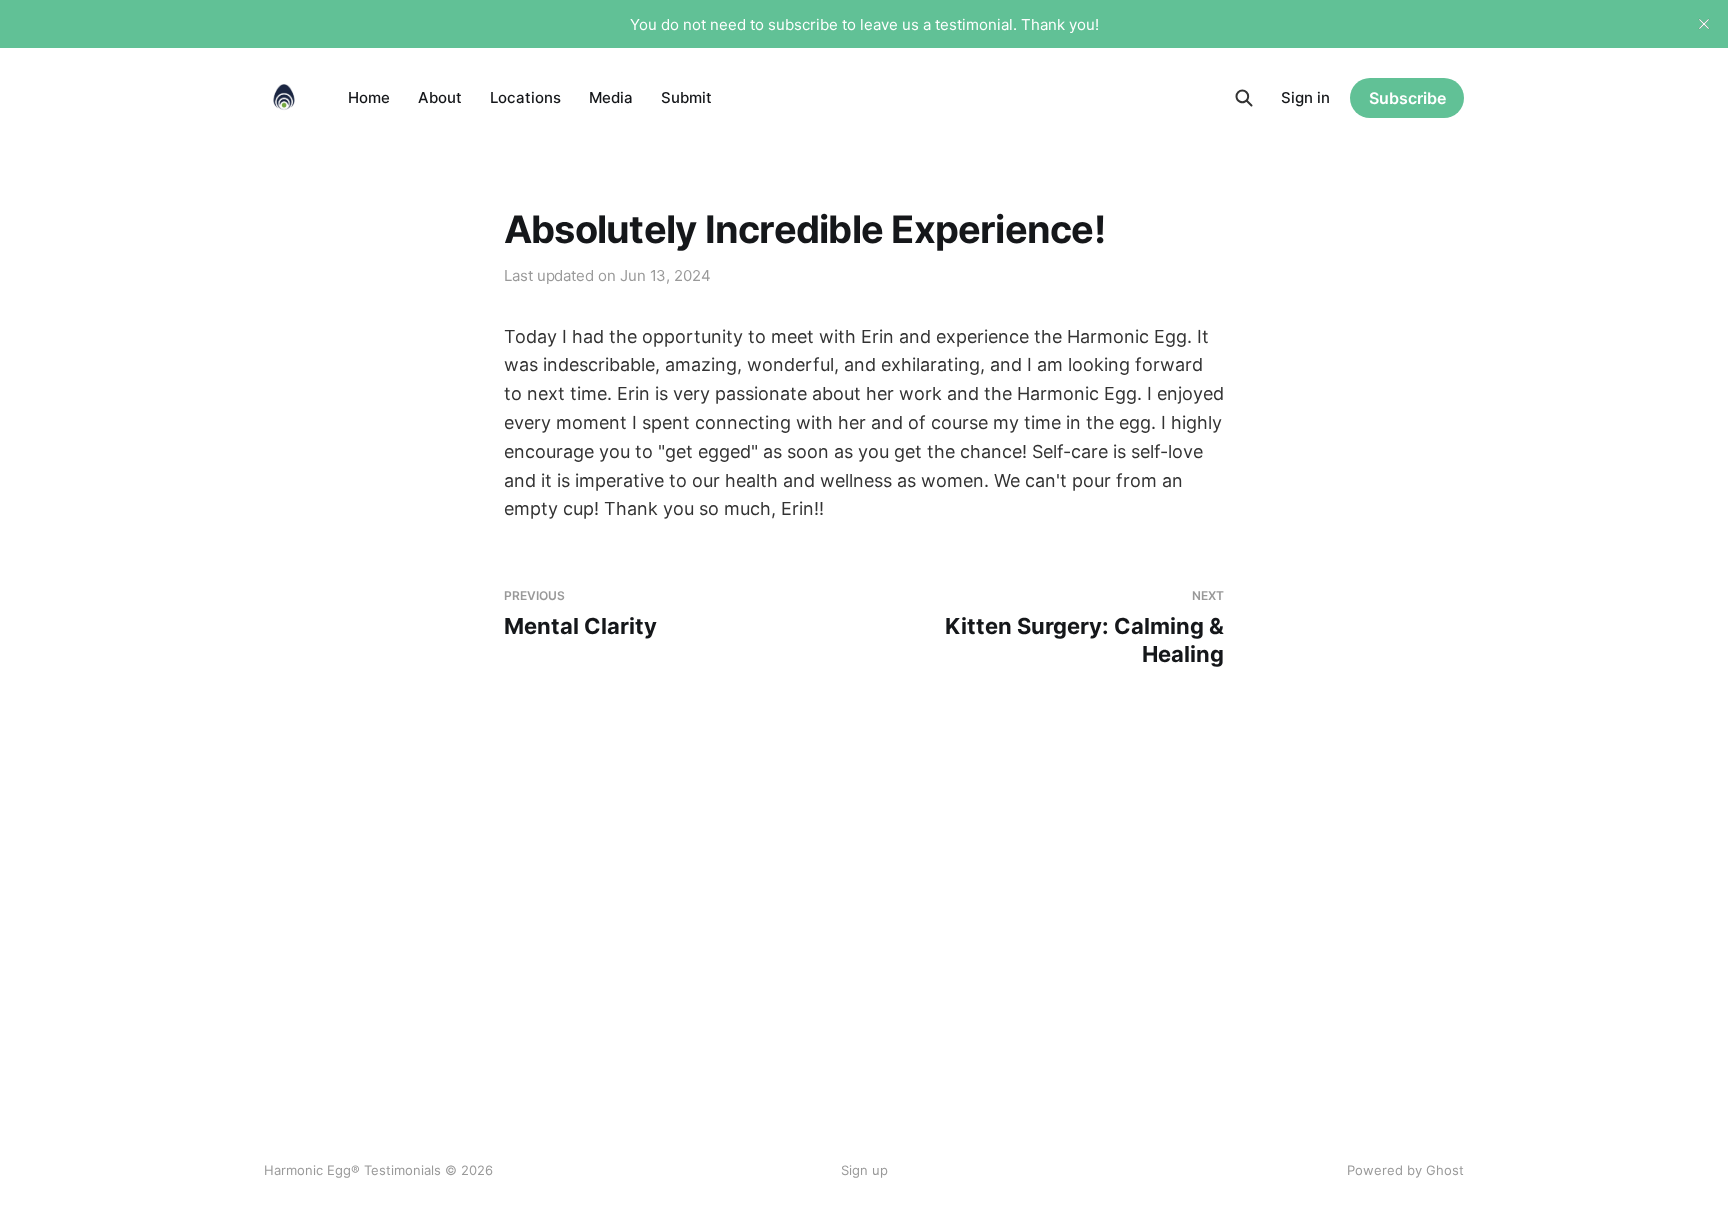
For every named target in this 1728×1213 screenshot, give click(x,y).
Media (611, 97)
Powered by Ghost (1405, 1170)
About (440, 97)
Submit (686, 97)
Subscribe (1407, 98)
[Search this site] (1244, 98)
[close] (1704, 24)
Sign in (1305, 97)
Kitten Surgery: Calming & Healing (1084, 627)
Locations (525, 97)
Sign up (864, 1170)
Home (369, 97)
